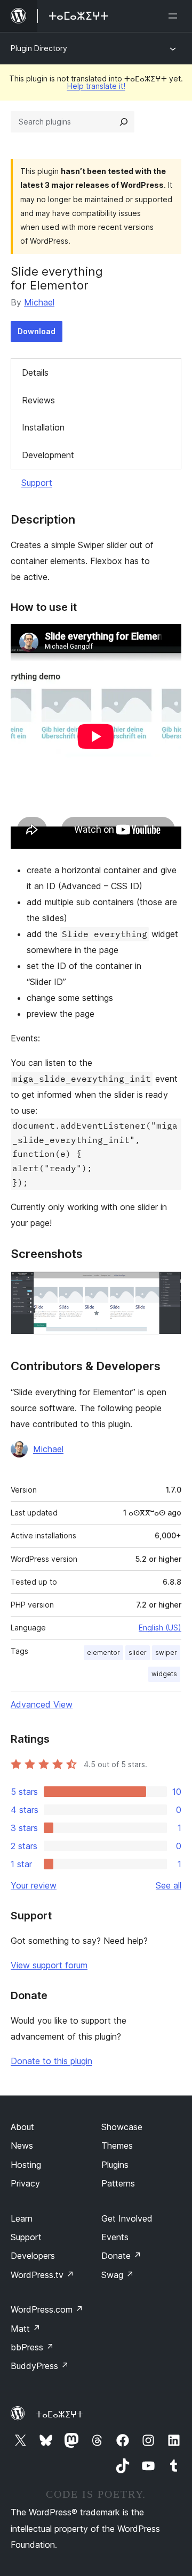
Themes (117, 2146)
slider (138, 1653)
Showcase (122, 2127)
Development (48, 455)
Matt (26, 2329)
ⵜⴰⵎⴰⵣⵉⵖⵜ (59, 2414)
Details (35, 372)
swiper (166, 1653)
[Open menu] (175, 16)
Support (37, 483)
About (22, 2127)
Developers (33, 2256)
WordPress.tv (42, 2275)
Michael (39, 302)
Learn (22, 2218)
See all (169, 1885)
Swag (118, 2275)
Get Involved (127, 2218)
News (22, 2146)
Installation (43, 427)
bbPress (32, 2347)
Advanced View (42, 1704)
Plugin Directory (39, 48)
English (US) (160, 1627)
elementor (103, 1653)
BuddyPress (40, 2366)
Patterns (118, 2183)
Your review (34, 1885)
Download (37, 331)
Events (115, 2237)
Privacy (25, 2183)
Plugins (115, 2165)
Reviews (38, 400)
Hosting (26, 2165)
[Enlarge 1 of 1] (167, 1286)
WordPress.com (47, 2309)
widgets (164, 1674)
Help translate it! (96, 86)
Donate (121, 2256)
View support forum (49, 1965)
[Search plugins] (124, 122)
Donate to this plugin (51, 2061)
